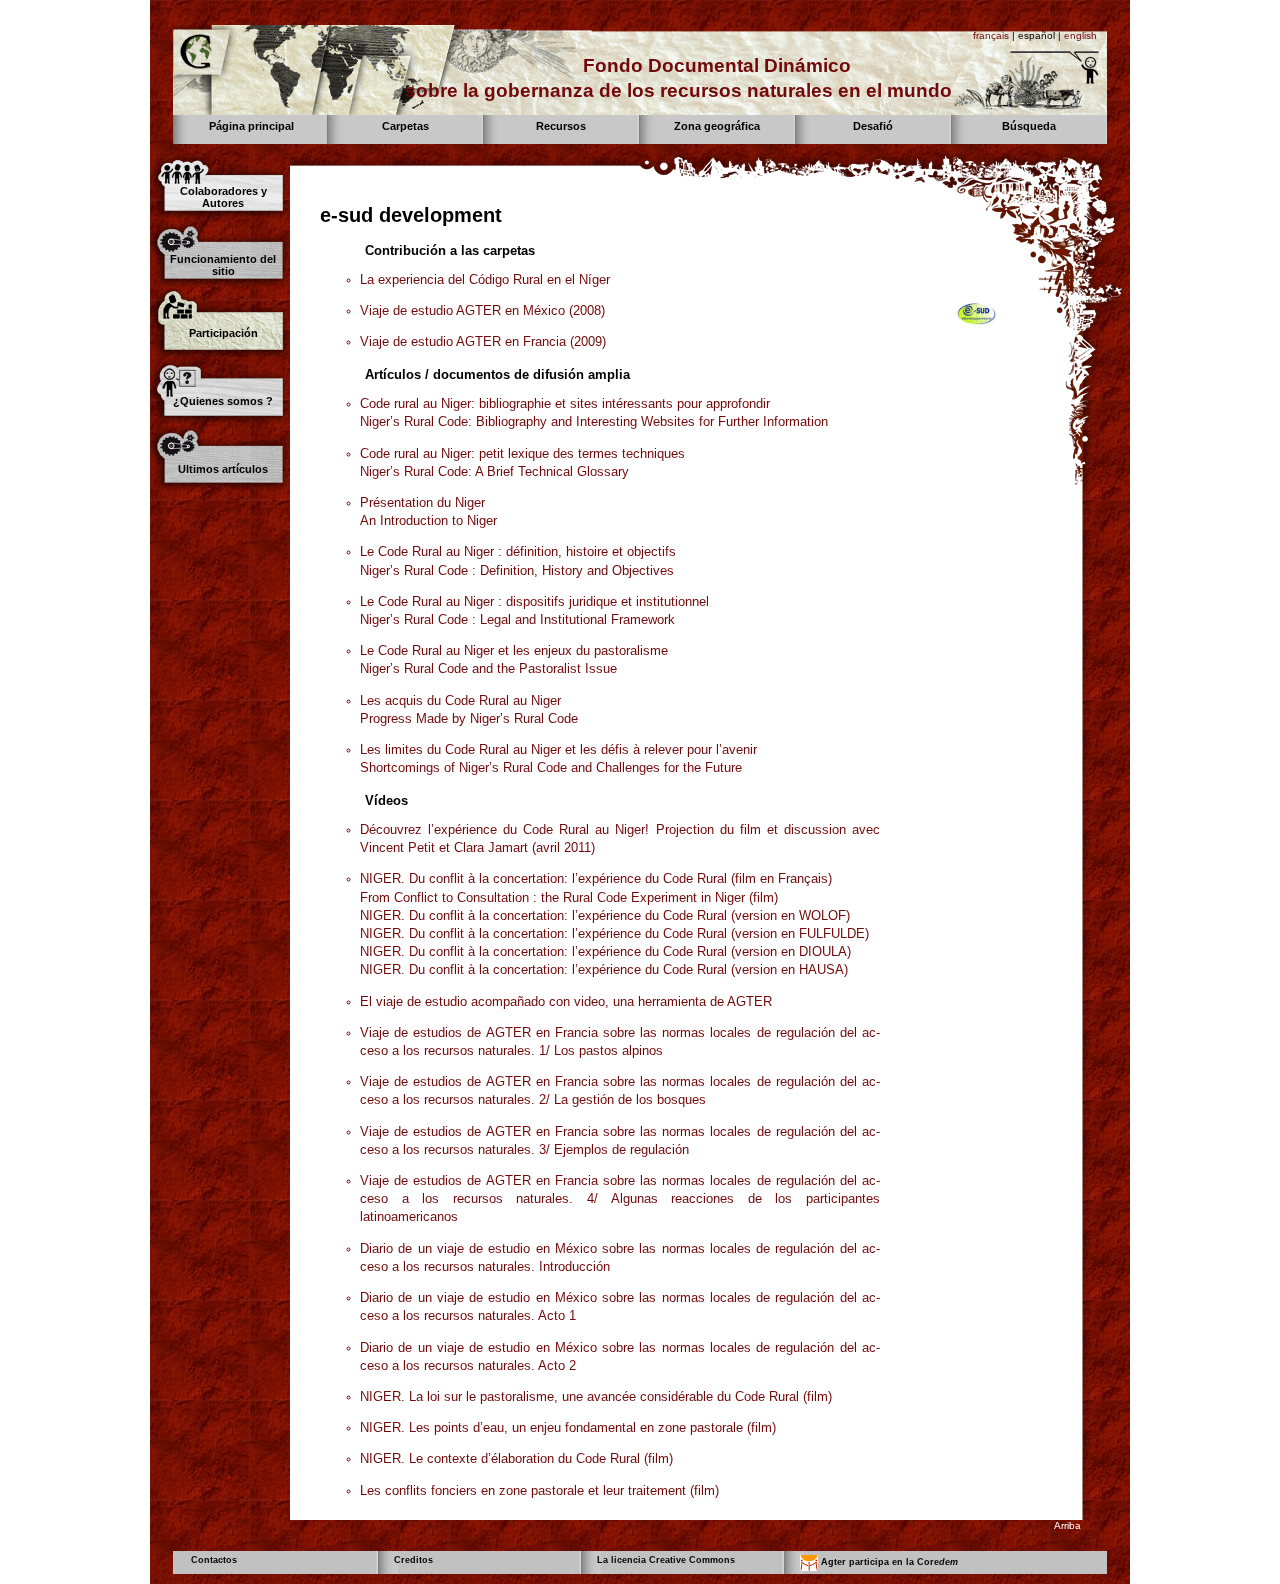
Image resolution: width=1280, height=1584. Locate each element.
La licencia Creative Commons (666, 1560)
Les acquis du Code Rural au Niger (460, 700)
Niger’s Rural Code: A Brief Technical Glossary (494, 471)
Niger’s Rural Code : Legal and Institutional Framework (517, 619)
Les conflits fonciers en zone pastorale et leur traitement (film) (539, 1490)
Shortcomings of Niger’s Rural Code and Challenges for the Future (551, 767)
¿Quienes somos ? (223, 401)
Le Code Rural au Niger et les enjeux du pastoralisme (514, 650)
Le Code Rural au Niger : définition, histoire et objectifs (518, 551)
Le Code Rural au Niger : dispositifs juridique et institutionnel (534, 601)
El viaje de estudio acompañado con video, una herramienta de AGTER (566, 1001)
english (1080, 35)
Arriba (1067, 1525)
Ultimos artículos (223, 469)
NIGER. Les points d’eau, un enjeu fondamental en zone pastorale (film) (568, 1427)
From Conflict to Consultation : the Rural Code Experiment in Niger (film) (569, 897)
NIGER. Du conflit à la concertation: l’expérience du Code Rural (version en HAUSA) (604, 969)
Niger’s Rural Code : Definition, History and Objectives (517, 570)
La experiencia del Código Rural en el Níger (485, 279)
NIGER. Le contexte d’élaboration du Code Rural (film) (516, 1458)
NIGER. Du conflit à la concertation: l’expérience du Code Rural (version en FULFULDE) (614, 933)
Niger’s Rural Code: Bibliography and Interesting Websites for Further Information (594, 421)
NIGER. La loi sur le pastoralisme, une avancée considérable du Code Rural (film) (596, 1396)
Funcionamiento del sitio (223, 265)
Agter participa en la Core (888, 1562)
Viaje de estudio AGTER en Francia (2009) (483, 341)
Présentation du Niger (422, 502)
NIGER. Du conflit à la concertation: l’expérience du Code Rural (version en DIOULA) (605, 951)
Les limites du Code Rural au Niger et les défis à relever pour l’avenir (558, 749)
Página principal (251, 126)
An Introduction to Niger (428, 520)
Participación (223, 333)
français (991, 35)
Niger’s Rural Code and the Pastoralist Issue (488, 668)
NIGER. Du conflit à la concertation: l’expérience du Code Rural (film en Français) (596, 878)
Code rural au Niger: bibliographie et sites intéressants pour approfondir (565, 403)
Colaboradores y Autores (223, 197)
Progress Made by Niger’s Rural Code (469, 718)
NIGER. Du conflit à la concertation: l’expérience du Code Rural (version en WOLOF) (605, 915)
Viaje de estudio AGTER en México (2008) (482, 310)
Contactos (214, 1560)
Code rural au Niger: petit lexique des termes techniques (522, 453)
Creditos (413, 1560)
